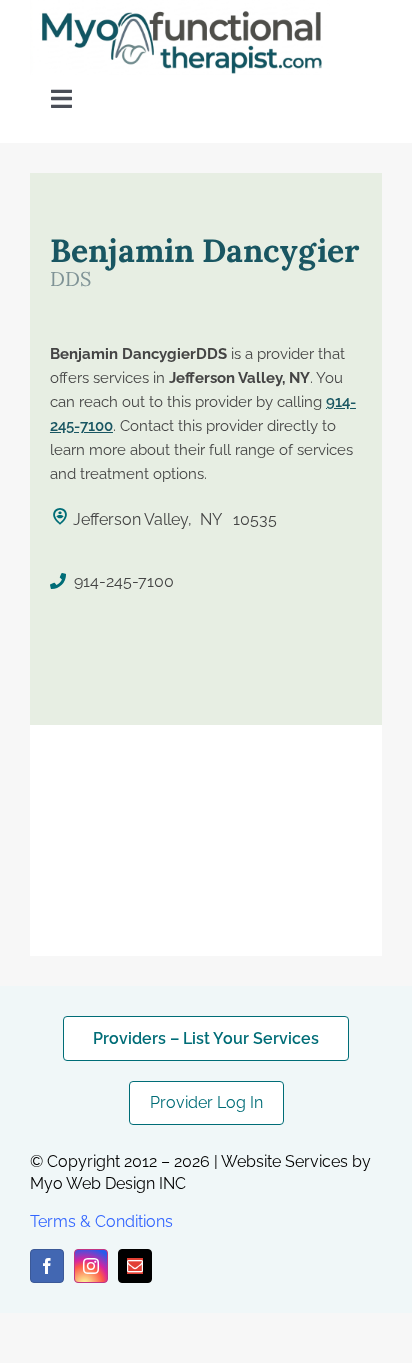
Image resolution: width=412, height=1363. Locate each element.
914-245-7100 (124, 581)
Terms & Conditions (101, 1221)
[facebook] (47, 1266)
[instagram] (91, 1266)
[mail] (135, 1266)
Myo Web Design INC (108, 1183)
